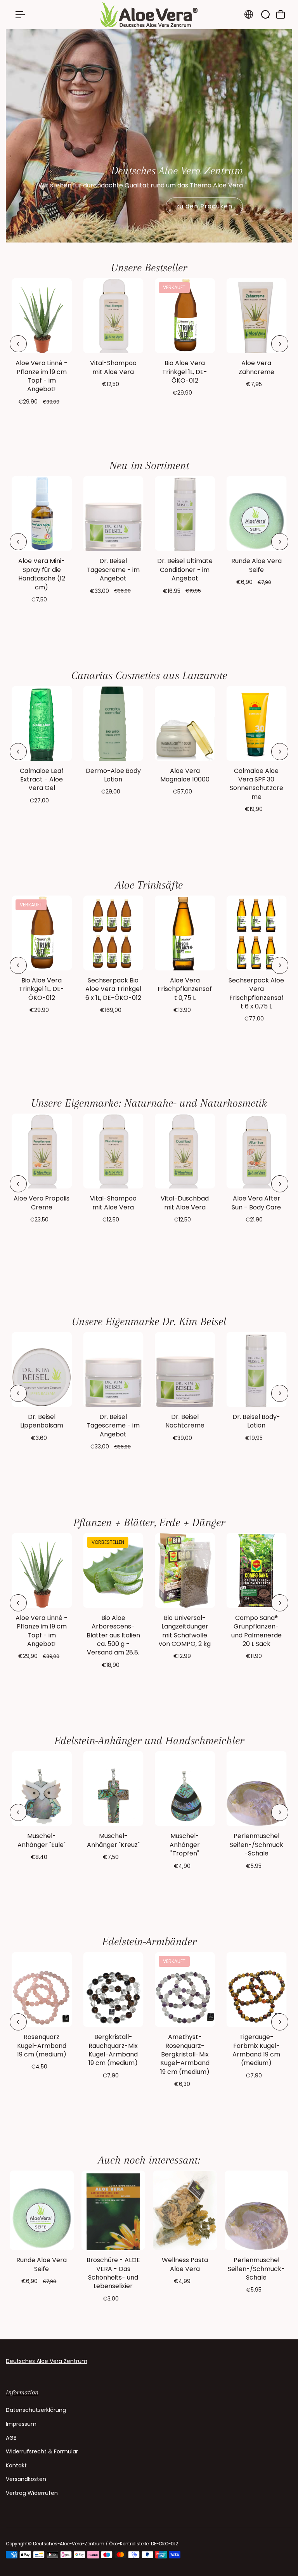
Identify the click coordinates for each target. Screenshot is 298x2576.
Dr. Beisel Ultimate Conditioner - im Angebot (185, 570)
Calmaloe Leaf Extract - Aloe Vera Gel (42, 780)
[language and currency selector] (249, 14)
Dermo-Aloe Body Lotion (113, 775)
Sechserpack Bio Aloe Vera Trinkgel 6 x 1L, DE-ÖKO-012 (113, 989)
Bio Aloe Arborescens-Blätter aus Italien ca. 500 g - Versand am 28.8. (113, 1635)
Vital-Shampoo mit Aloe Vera (113, 367)
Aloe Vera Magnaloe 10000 (185, 775)
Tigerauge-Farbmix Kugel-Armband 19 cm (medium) (256, 2050)
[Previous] (18, 344)
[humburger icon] (20, 15)
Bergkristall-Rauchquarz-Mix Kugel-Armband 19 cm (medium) (113, 2050)
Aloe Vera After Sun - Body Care (256, 1203)
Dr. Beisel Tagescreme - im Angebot (113, 570)
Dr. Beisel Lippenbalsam (42, 1421)
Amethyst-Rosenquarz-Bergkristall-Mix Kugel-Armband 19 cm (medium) (185, 2054)
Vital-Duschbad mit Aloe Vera (185, 1203)
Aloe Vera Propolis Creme (42, 1203)
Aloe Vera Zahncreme (256, 367)
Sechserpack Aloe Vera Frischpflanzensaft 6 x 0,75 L (256, 993)
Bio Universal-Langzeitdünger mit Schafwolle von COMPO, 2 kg (185, 1631)
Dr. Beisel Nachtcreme (185, 1421)
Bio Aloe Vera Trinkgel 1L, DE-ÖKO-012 (185, 372)
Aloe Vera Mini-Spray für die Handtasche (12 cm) (42, 574)
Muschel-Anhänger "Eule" (42, 1840)
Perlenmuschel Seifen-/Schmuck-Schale (256, 1845)
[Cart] (281, 14)
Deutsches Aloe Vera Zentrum (47, 2361)
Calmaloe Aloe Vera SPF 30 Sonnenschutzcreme (256, 784)
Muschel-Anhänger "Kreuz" (113, 1840)
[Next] (280, 344)
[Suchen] (265, 14)
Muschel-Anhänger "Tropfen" (185, 1845)
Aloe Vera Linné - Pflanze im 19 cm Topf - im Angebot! (42, 376)
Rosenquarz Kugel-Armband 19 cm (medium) (42, 2046)
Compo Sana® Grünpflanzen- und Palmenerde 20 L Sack (256, 1631)
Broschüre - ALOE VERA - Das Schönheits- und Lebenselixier (113, 2273)
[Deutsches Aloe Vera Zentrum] (149, 15)
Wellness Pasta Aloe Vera (185, 2264)
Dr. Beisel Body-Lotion (256, 1421)
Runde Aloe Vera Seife (256, 565)
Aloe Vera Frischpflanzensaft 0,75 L (185, 989)
